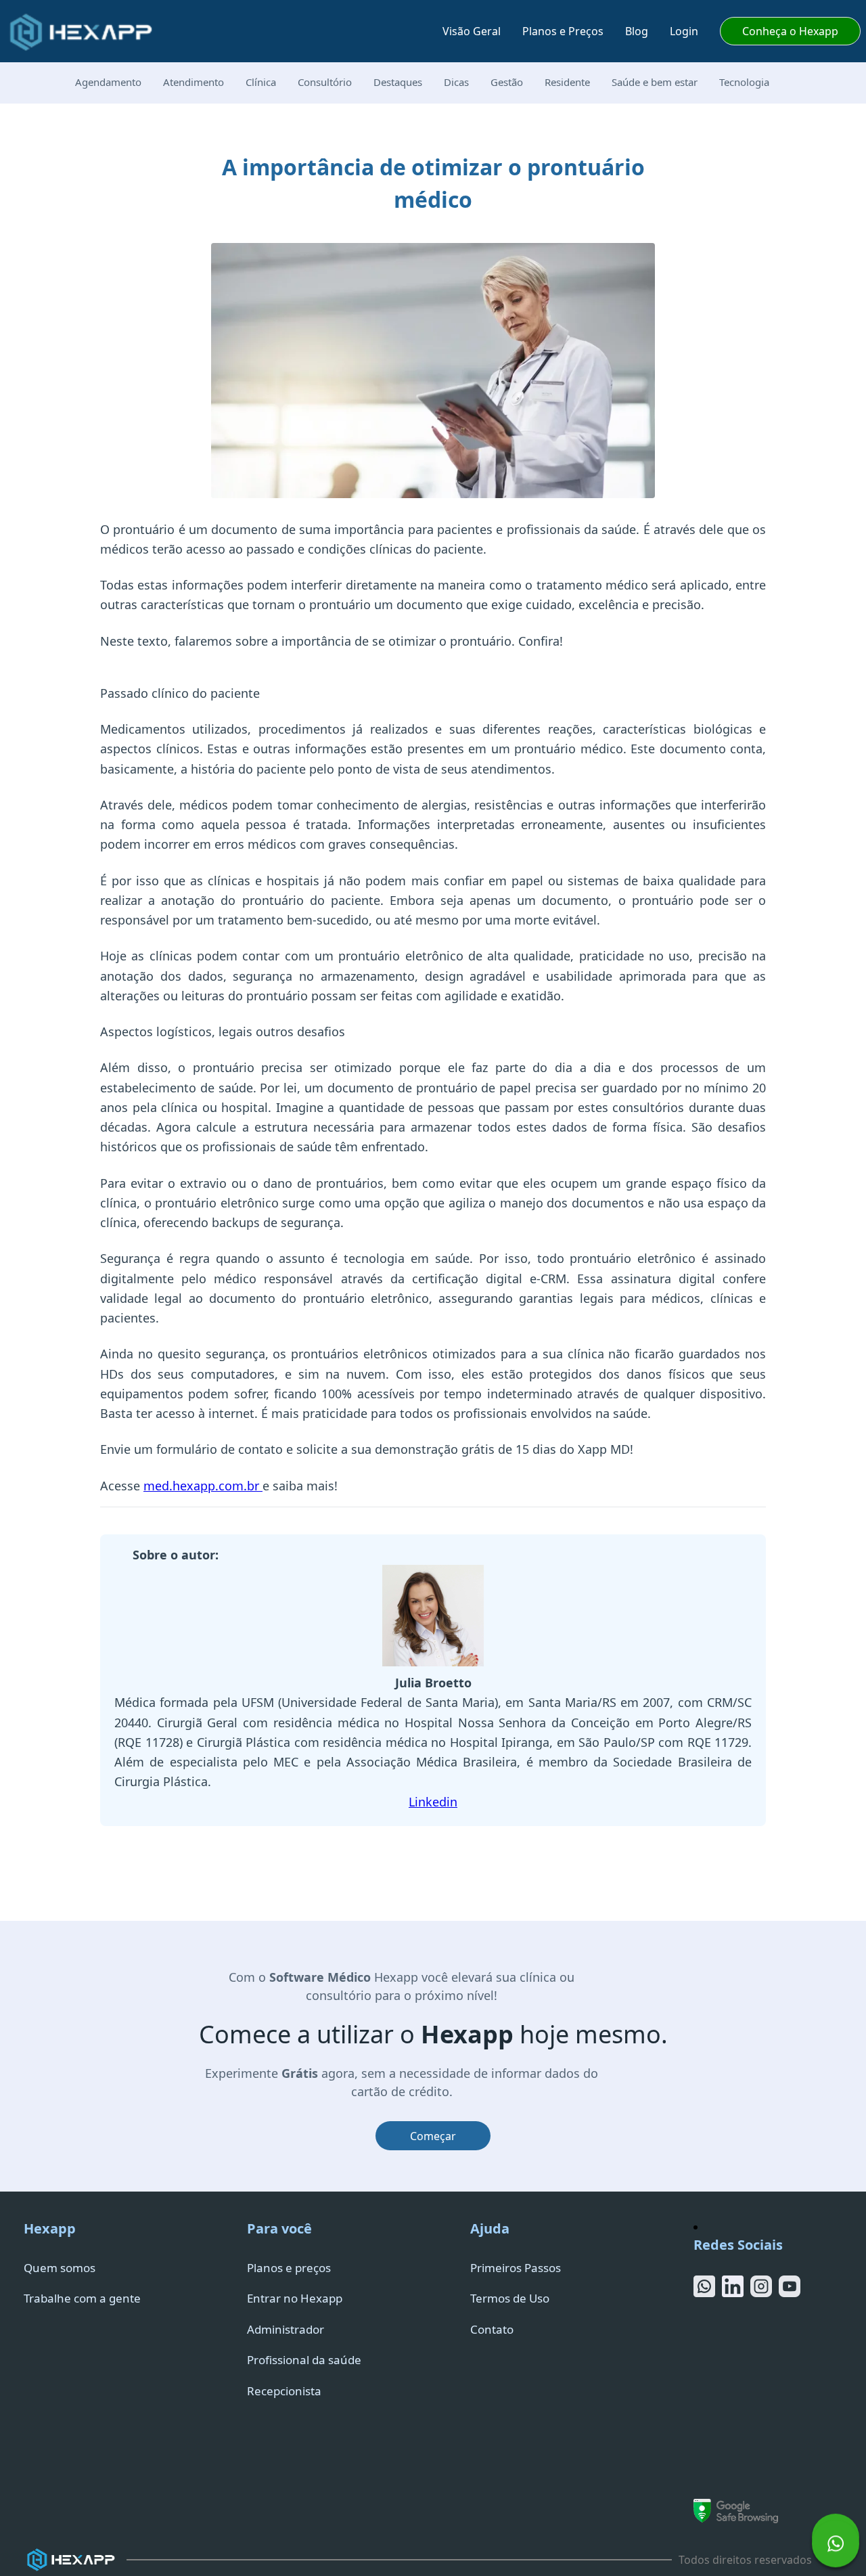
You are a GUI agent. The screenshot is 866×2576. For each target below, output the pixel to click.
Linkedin (433, 1802)
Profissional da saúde (304, 2360)
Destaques (398, 82)
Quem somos (60, 2268)
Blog (637, 31)
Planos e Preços (563, 31)
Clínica (261, 82)
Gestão (507, 82)
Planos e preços (289, 2268)
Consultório (325, 82)
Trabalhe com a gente (82, 2298)
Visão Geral (472, 31)
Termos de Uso (510, 2298)
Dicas (456, 82)
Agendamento (108, 82)
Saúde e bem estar (655, 82)
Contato (492, 2329)
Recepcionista (284, 2391)
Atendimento (193, 82)
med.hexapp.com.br (203, 1486)
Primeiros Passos (516, 2268)
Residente (567, 82)
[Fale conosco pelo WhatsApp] (836, 2546)
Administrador (286, 2329)
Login (684, 31)
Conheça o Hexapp (790, 31)
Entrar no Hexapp (295, 2298)
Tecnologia (744, 82)
